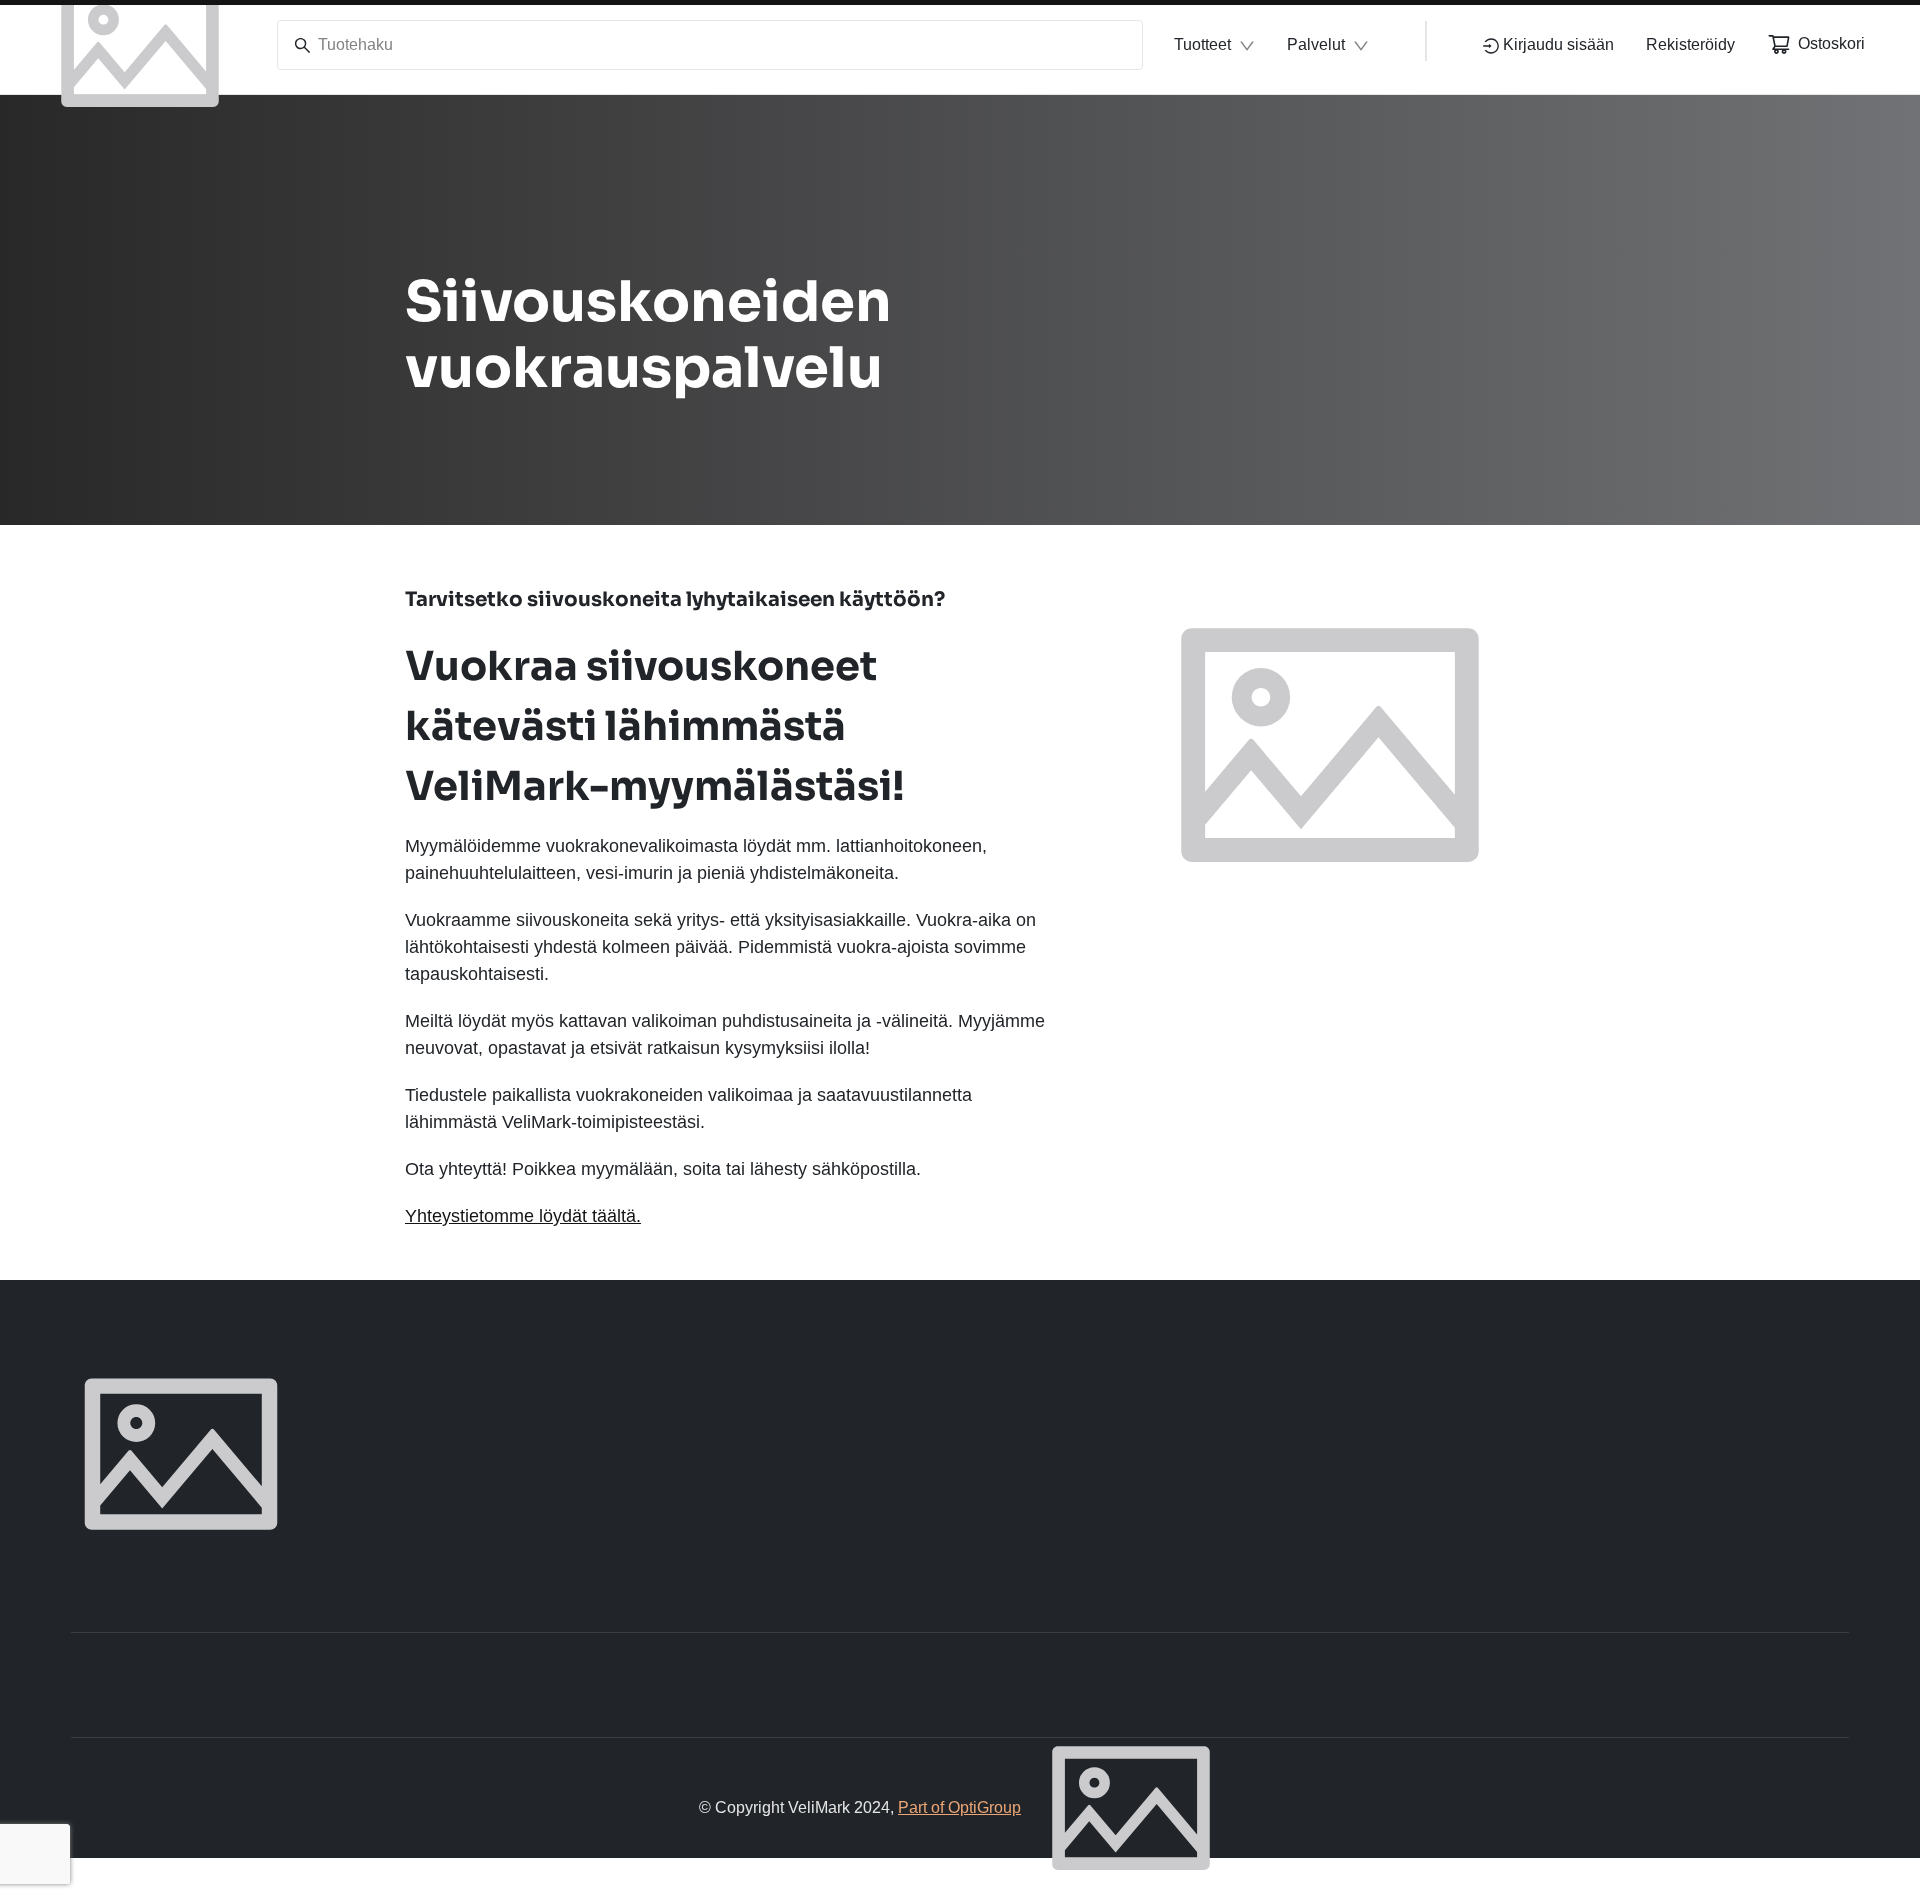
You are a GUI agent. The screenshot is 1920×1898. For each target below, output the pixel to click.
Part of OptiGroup (959, 1807)
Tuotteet (1202, 44)
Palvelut (1316, 44)
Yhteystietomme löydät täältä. (523, 1216)
